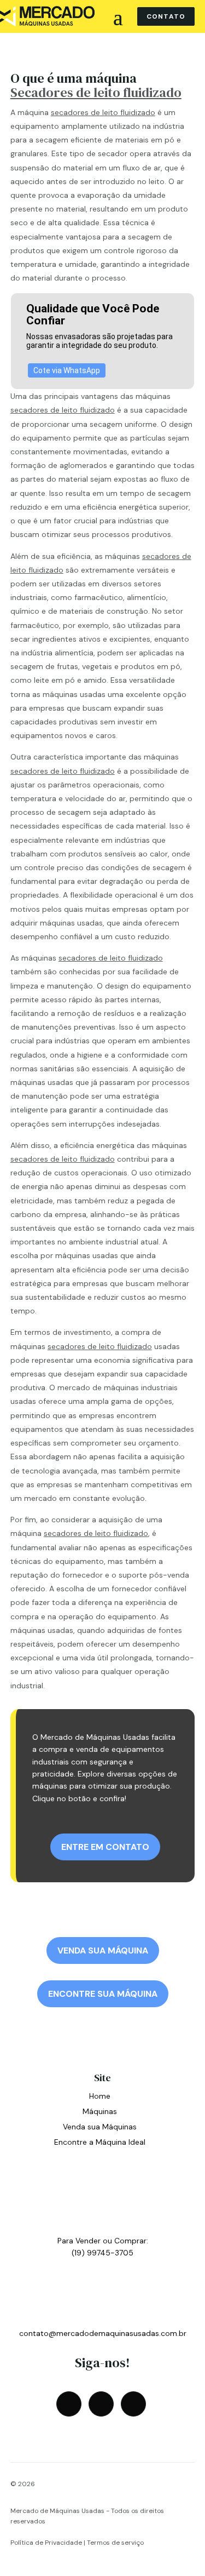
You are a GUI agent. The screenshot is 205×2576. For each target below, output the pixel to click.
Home (100, 2096)
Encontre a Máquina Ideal (100, 2142)
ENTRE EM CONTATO (105, 1847)
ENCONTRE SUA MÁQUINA (103, 1994)
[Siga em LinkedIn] (133, 2404)
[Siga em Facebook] (69, 2404)
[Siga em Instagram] (101, 2404)
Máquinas (100, 2111)
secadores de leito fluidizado (103, 112)
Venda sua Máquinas (100, 2127)
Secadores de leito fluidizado (96, 92)
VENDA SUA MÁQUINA (103, 1950)
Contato (166, 16)
